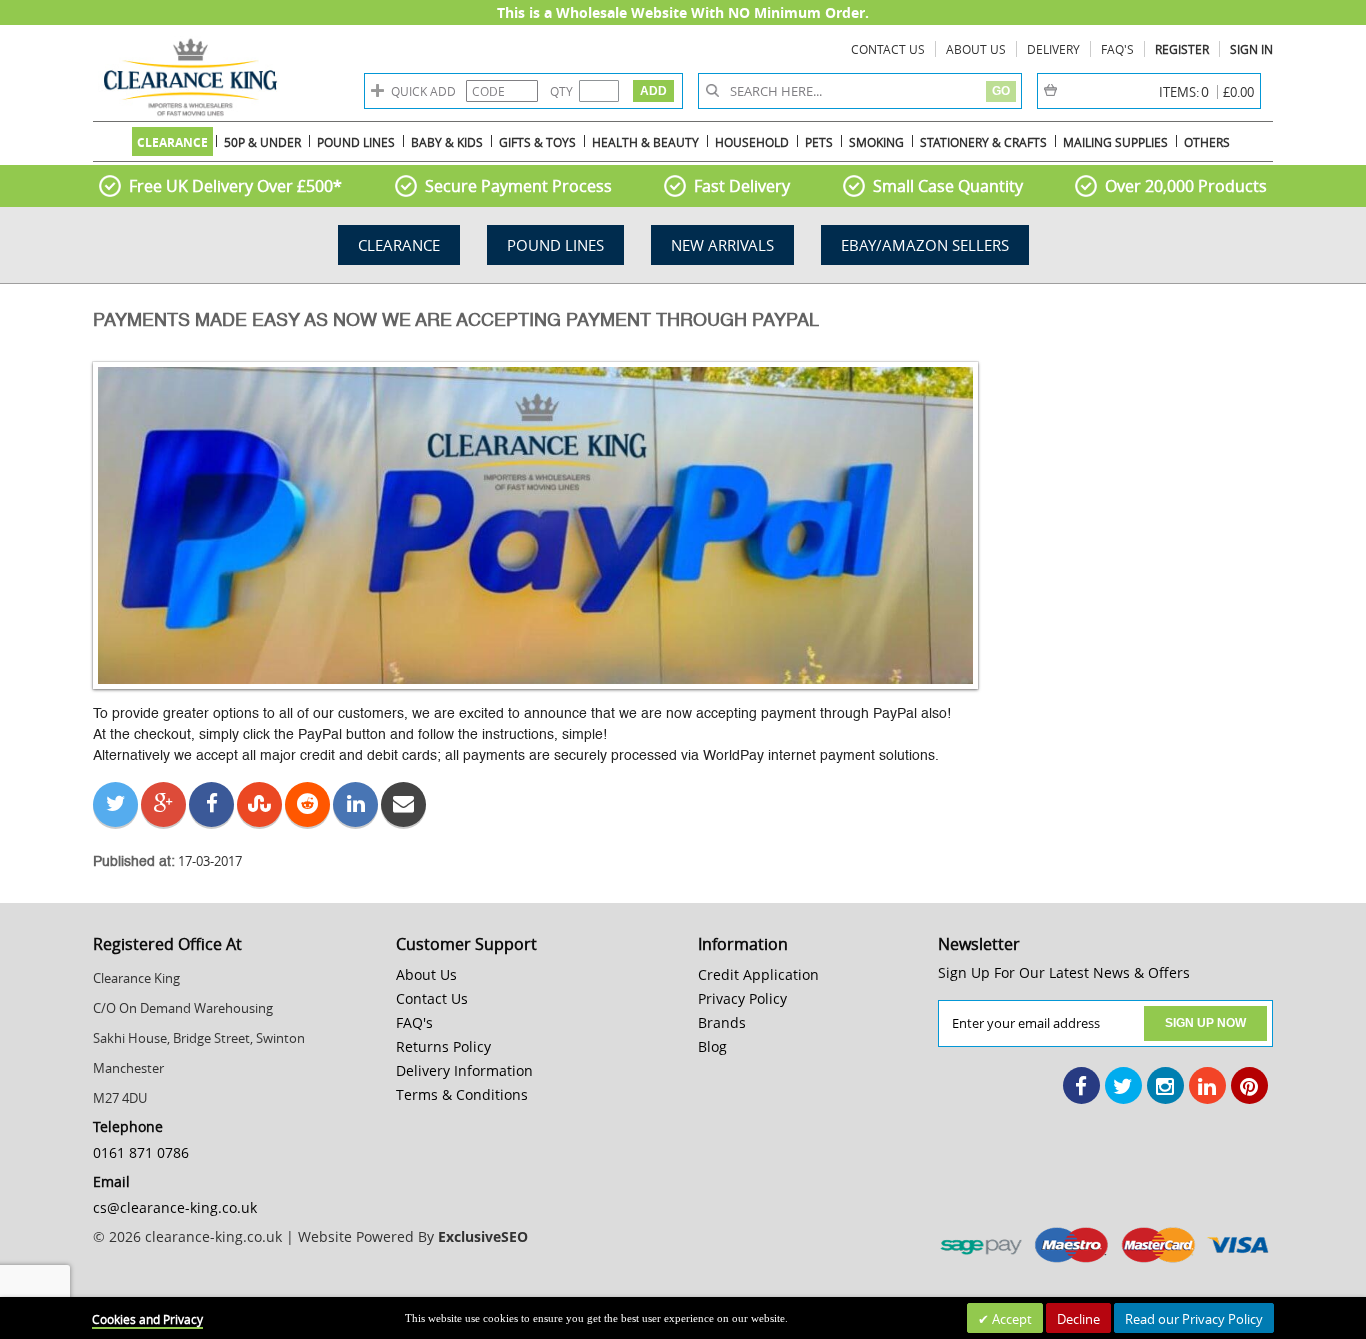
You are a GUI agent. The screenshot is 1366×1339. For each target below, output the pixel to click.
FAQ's (1117, 49)
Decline (1078, 1319)
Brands (722, 1022)
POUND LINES (555, 245)
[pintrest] (1249, 1085)
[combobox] (855, 91)
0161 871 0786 (141, 1152)
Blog (712, 1046)
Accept (1010, 1319)
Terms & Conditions (462, 1094)
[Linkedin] (1207, 1085)
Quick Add (423, 91)
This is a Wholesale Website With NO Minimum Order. (683, 12)
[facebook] (1081, 1085)
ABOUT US (976, 49)
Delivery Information (464, 1070)
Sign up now (1205, 1023)
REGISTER (1182, 49)
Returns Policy (443, 1046)
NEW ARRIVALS (722, 245)
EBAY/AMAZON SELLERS (925, 245)
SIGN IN (1251, 49)
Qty (561, 91)
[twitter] (1123, 1085)
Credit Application (758, 974)
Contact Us (432, 998)
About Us (426, 974)
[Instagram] (1165, 1085)
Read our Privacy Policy (1194, 1319)
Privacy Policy (742, 998)
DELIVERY (1053, 49)
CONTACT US (888, 49)
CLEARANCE (399, 245)
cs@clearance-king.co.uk (175, 1207)
